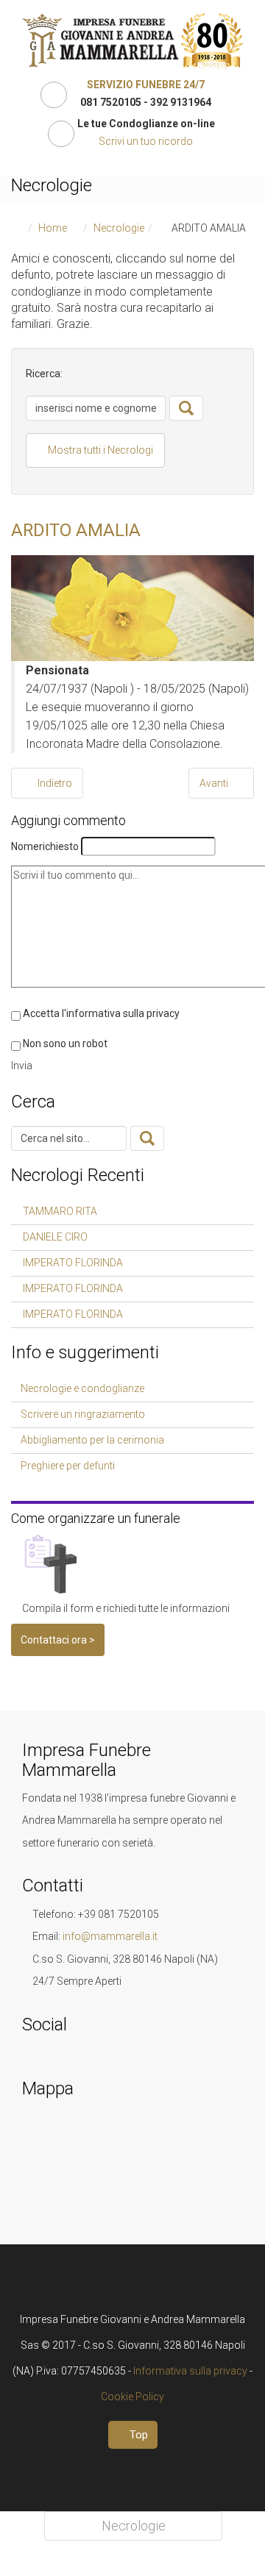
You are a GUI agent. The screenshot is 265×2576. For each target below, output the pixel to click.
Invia (22, 1066)
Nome (45, 846)
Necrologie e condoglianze (82, 1388)
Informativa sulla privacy (190, 2371)
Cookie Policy (132, 2397)
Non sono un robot (65, 1043)
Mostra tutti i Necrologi (99, 450)
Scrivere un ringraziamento (83, 1414)
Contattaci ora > (58, 1640)
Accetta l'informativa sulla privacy (101, 1013)
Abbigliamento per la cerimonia (92, 1440)
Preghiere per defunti (68, 1466)
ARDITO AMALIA (76, 530)
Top (137, 2435)
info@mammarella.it (110, 1936)
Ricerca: (44, 374)
